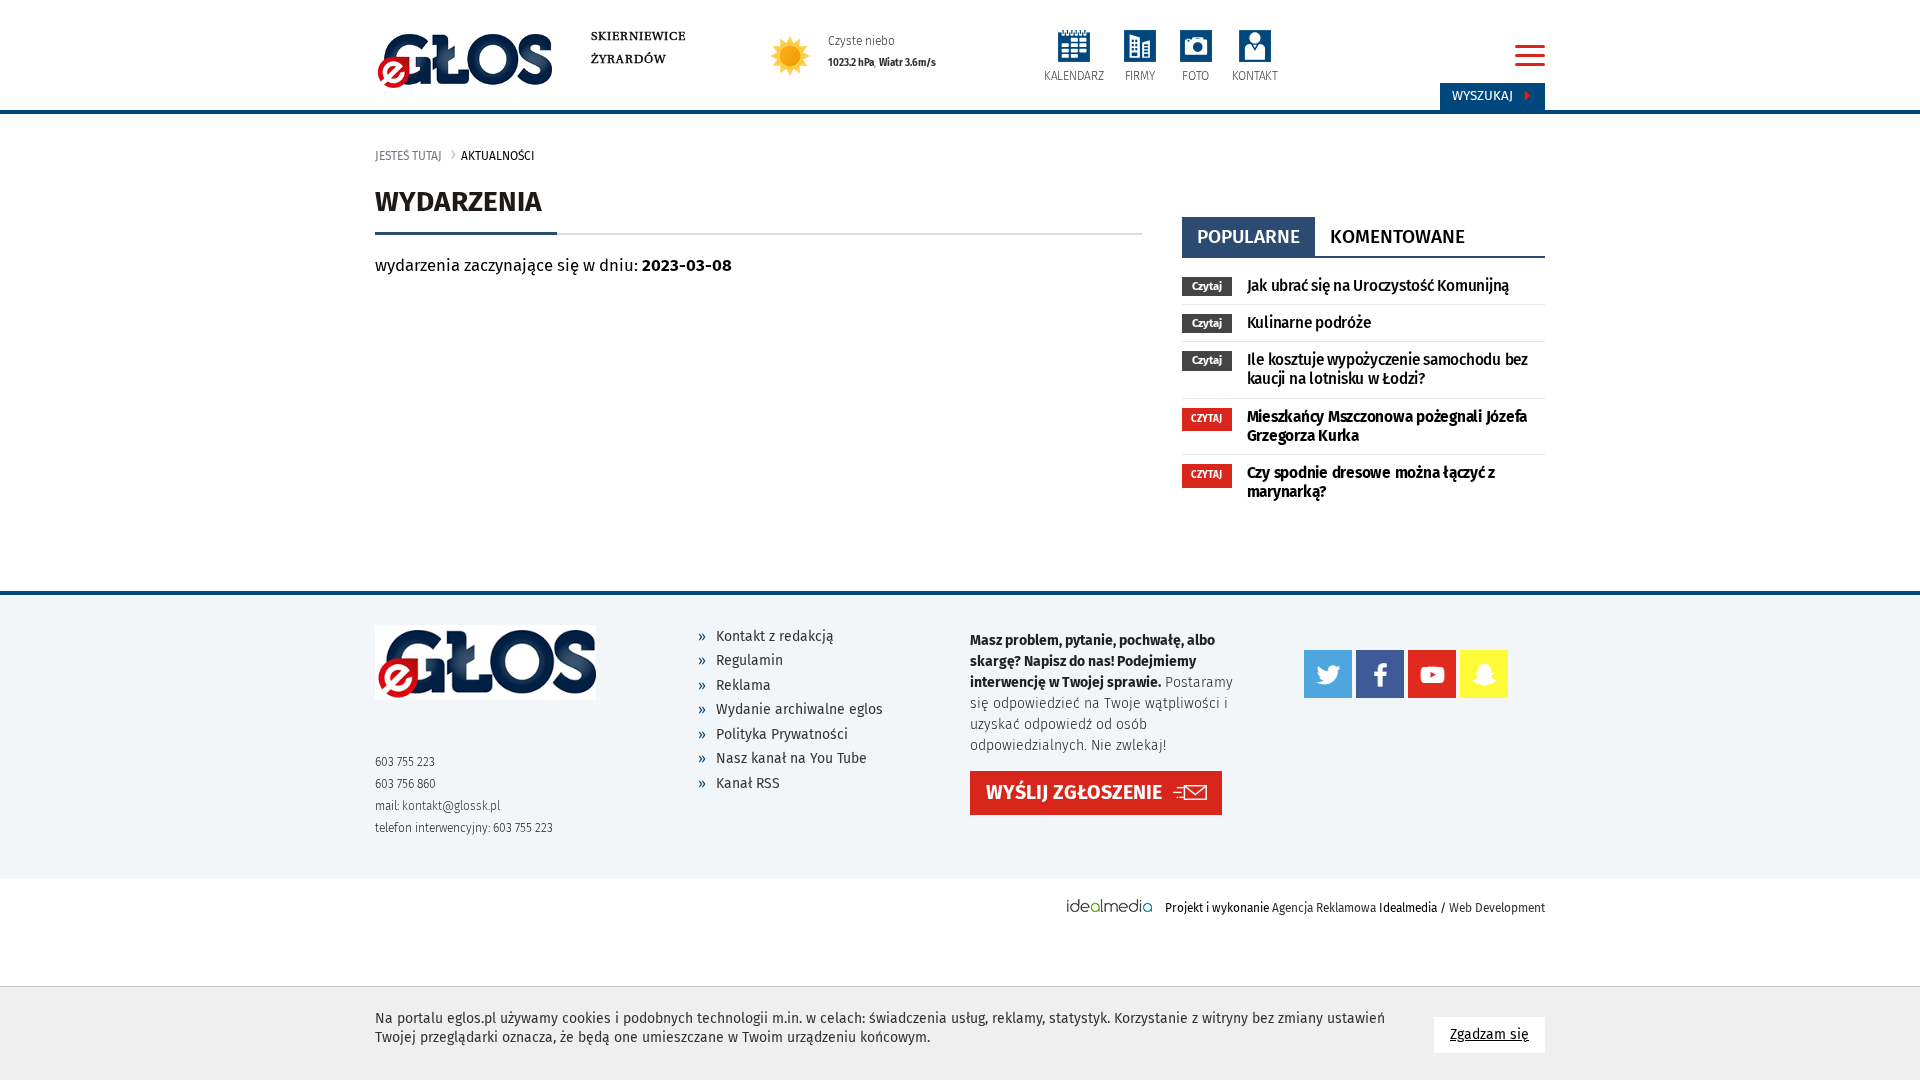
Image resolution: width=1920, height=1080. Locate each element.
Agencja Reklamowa (1324, 908)
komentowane (1397, 236)
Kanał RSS (748, 783)
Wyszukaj (1484, 96)
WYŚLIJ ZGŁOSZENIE (1074, 792)
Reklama (743, 685)
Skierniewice (638, 36)
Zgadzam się (1497, 1034)
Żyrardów (628, 59)
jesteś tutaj (408, 156)
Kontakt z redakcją (775, 636)
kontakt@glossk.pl (451, 806)
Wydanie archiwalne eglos (799, 709)
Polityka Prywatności (782, 734)
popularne (1248, 236)
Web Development (1497, 908)
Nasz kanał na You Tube (791, 758)
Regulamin (749, 660)
